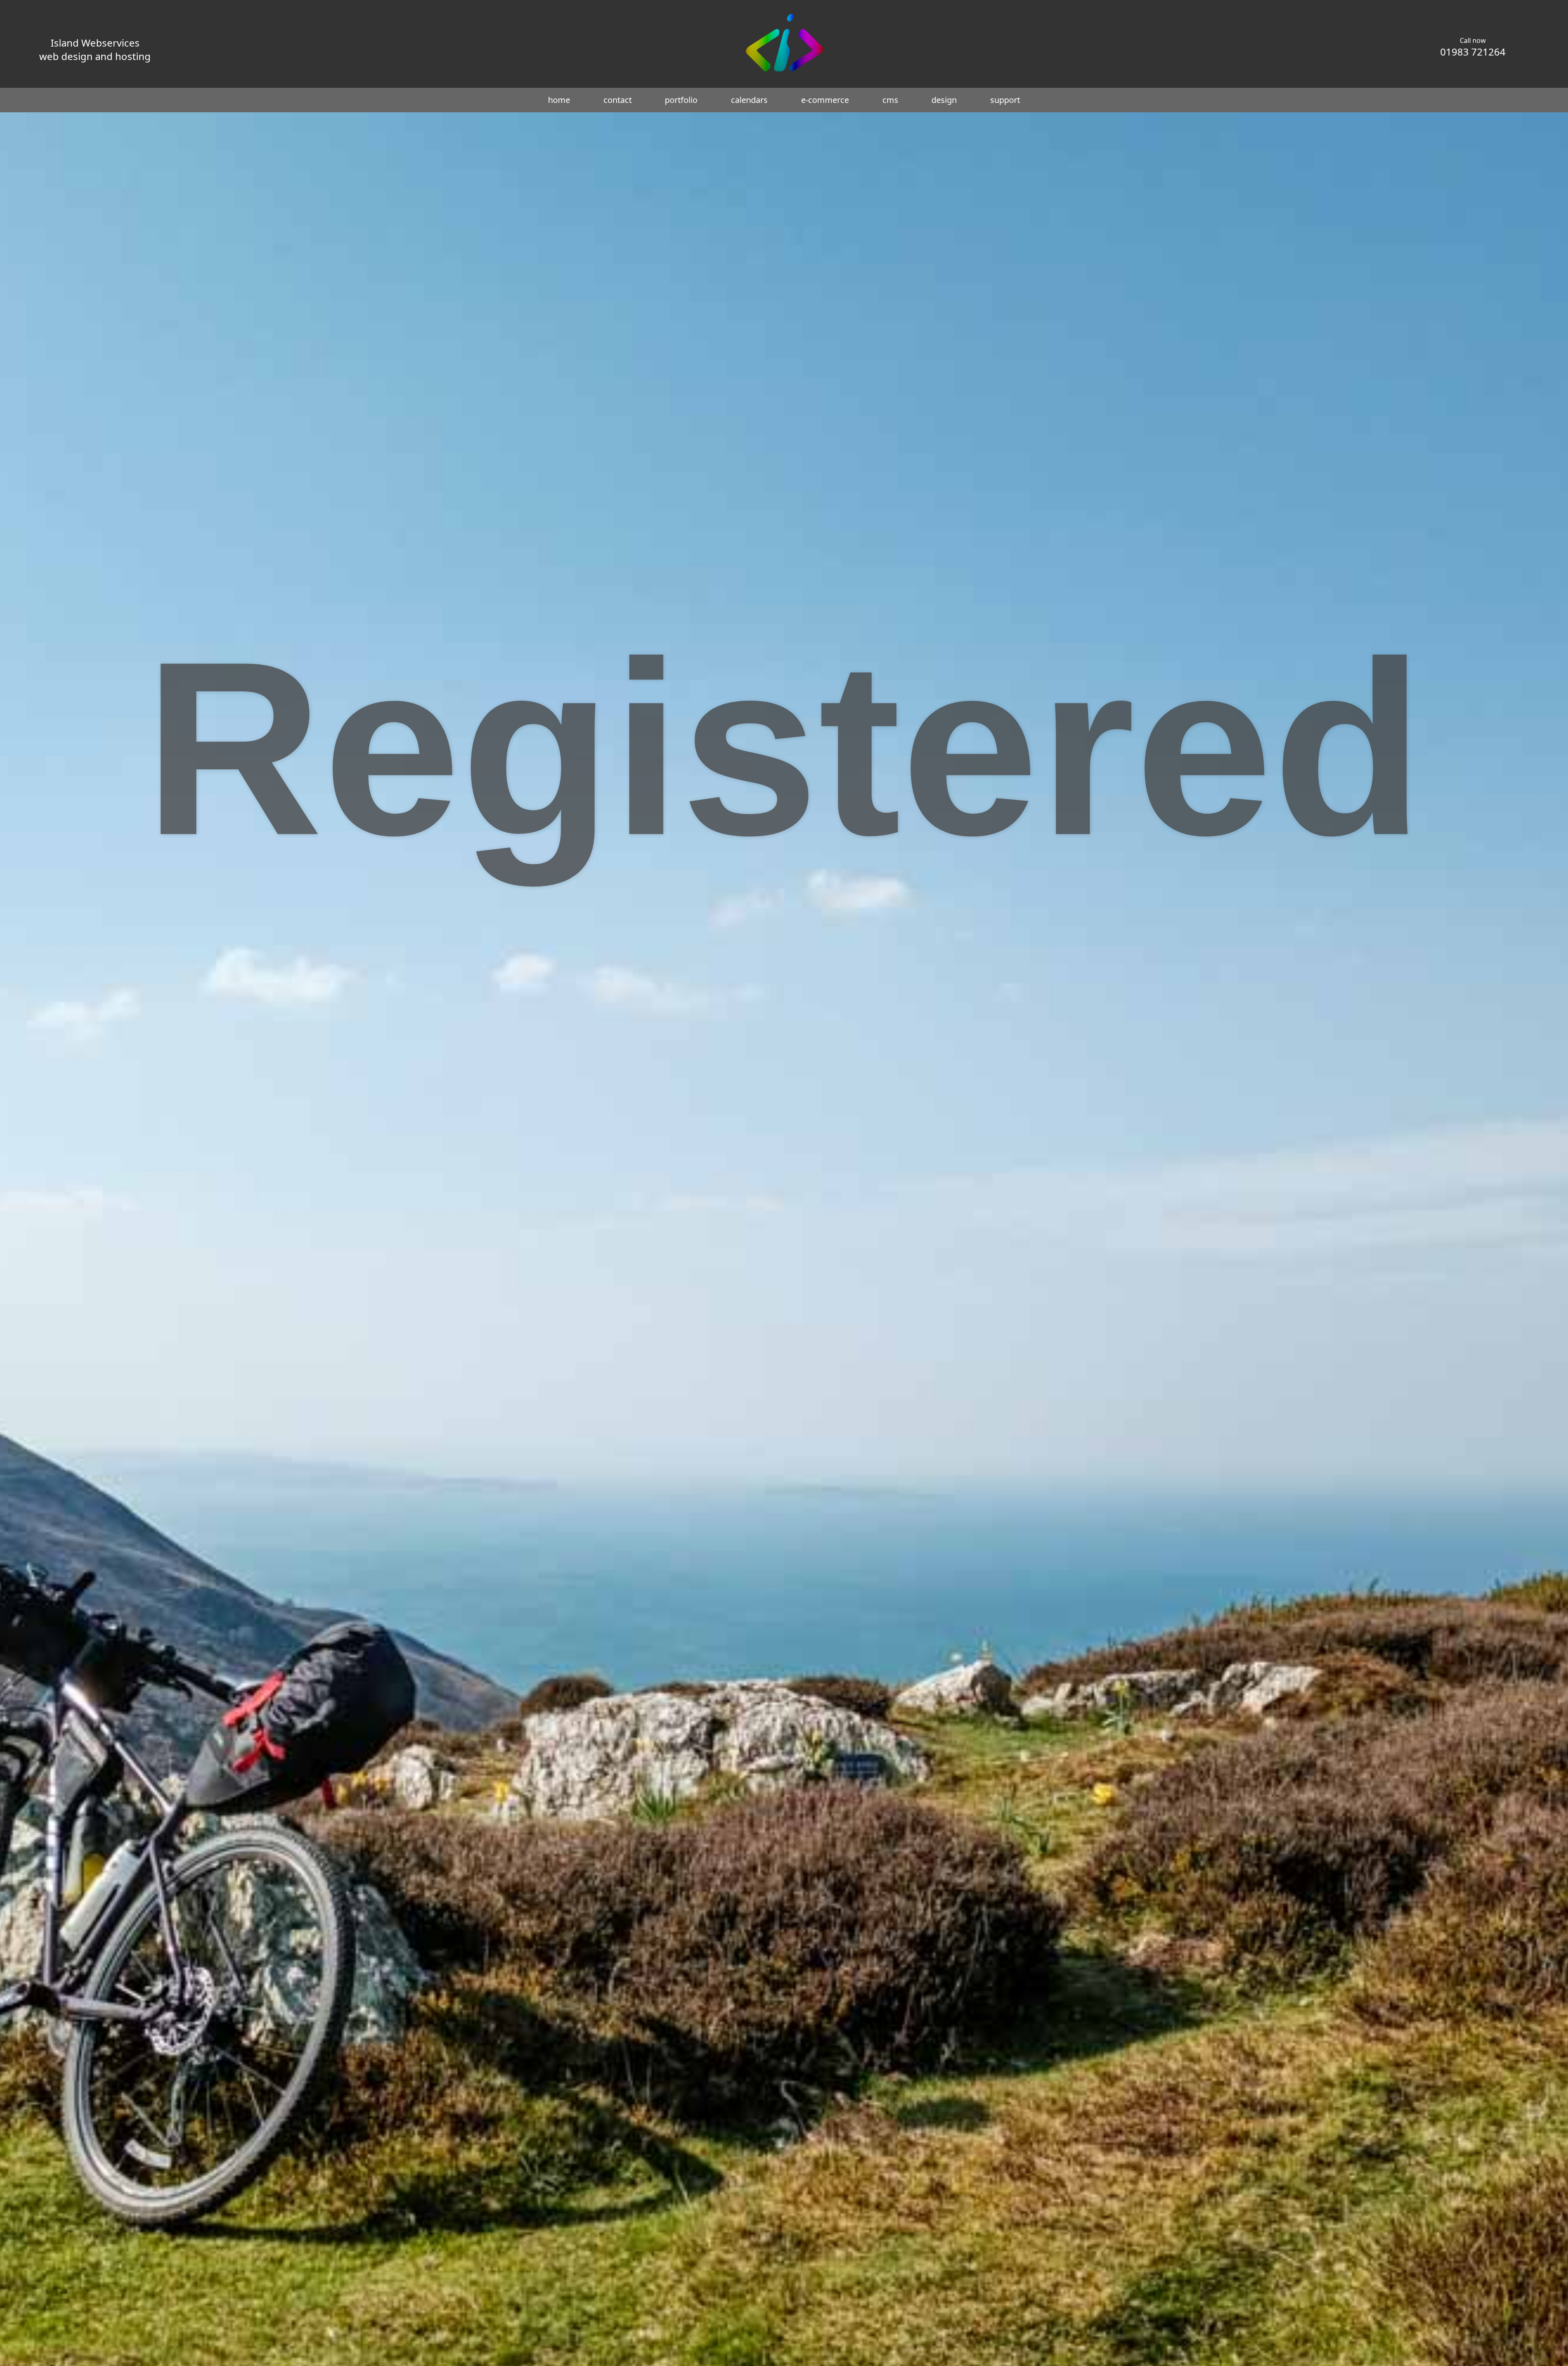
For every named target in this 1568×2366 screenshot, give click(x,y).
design (944, 100)
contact (618, 100)
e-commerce (825, 100)
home (559, 100)
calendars (749, 100)
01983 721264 (1473, 52)
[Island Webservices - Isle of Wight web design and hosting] (784, 71)
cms (890, 100)
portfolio (681, 100)
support (1005, 100)
